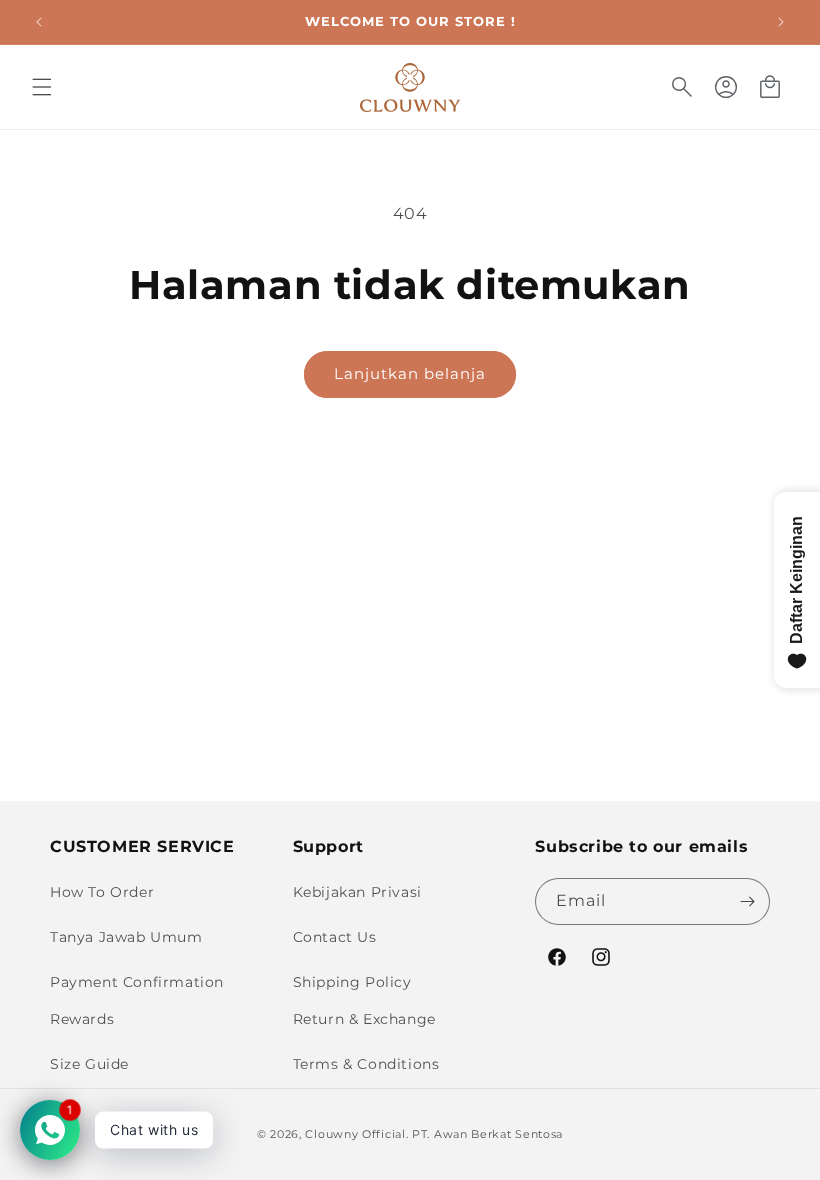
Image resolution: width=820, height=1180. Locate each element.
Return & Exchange (364, 1019)
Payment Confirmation (137, 982)
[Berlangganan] (747, 901)
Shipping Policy (352, 982)
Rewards (82, 1019)
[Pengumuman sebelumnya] (39, 22)
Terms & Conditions (366, 1064)
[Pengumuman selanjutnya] (781, 22)
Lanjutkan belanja (410, 373)
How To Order (102, 892)
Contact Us (335, 937)
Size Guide (89, 1064)
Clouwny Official (355, 1134)
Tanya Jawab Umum (126, 937)
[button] (42, 87)
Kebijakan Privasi (357, 892)
